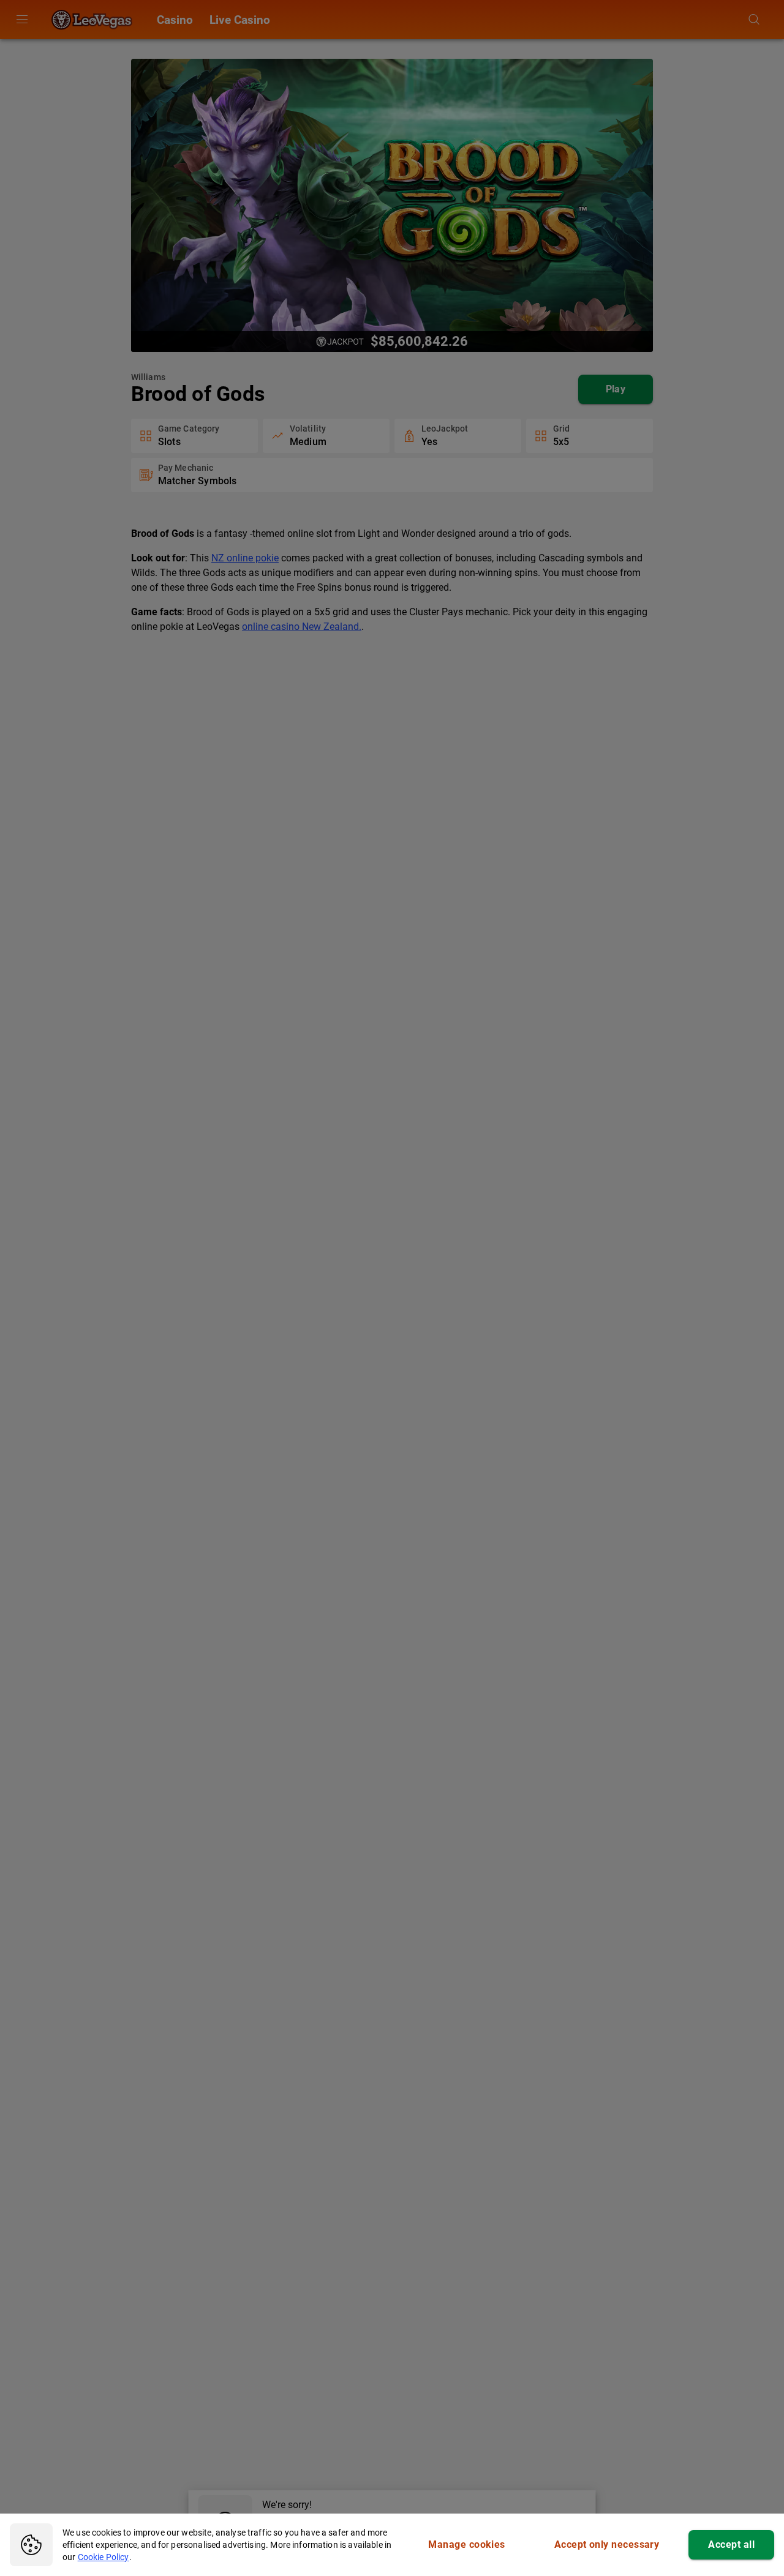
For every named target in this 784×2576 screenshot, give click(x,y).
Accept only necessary (607, 2544)
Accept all (731, 2544)
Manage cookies (466, 2544)
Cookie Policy (104, 2557)
